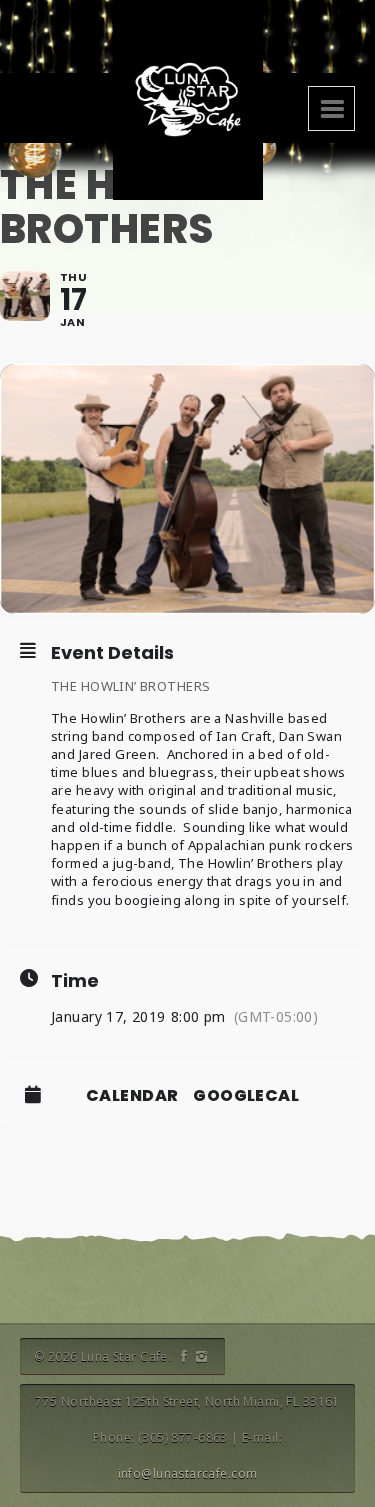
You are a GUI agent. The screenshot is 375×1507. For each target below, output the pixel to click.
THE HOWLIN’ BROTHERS (130, 686)
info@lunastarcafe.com (188, 1473)
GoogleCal (246, 1096)
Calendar (132, 1096)
